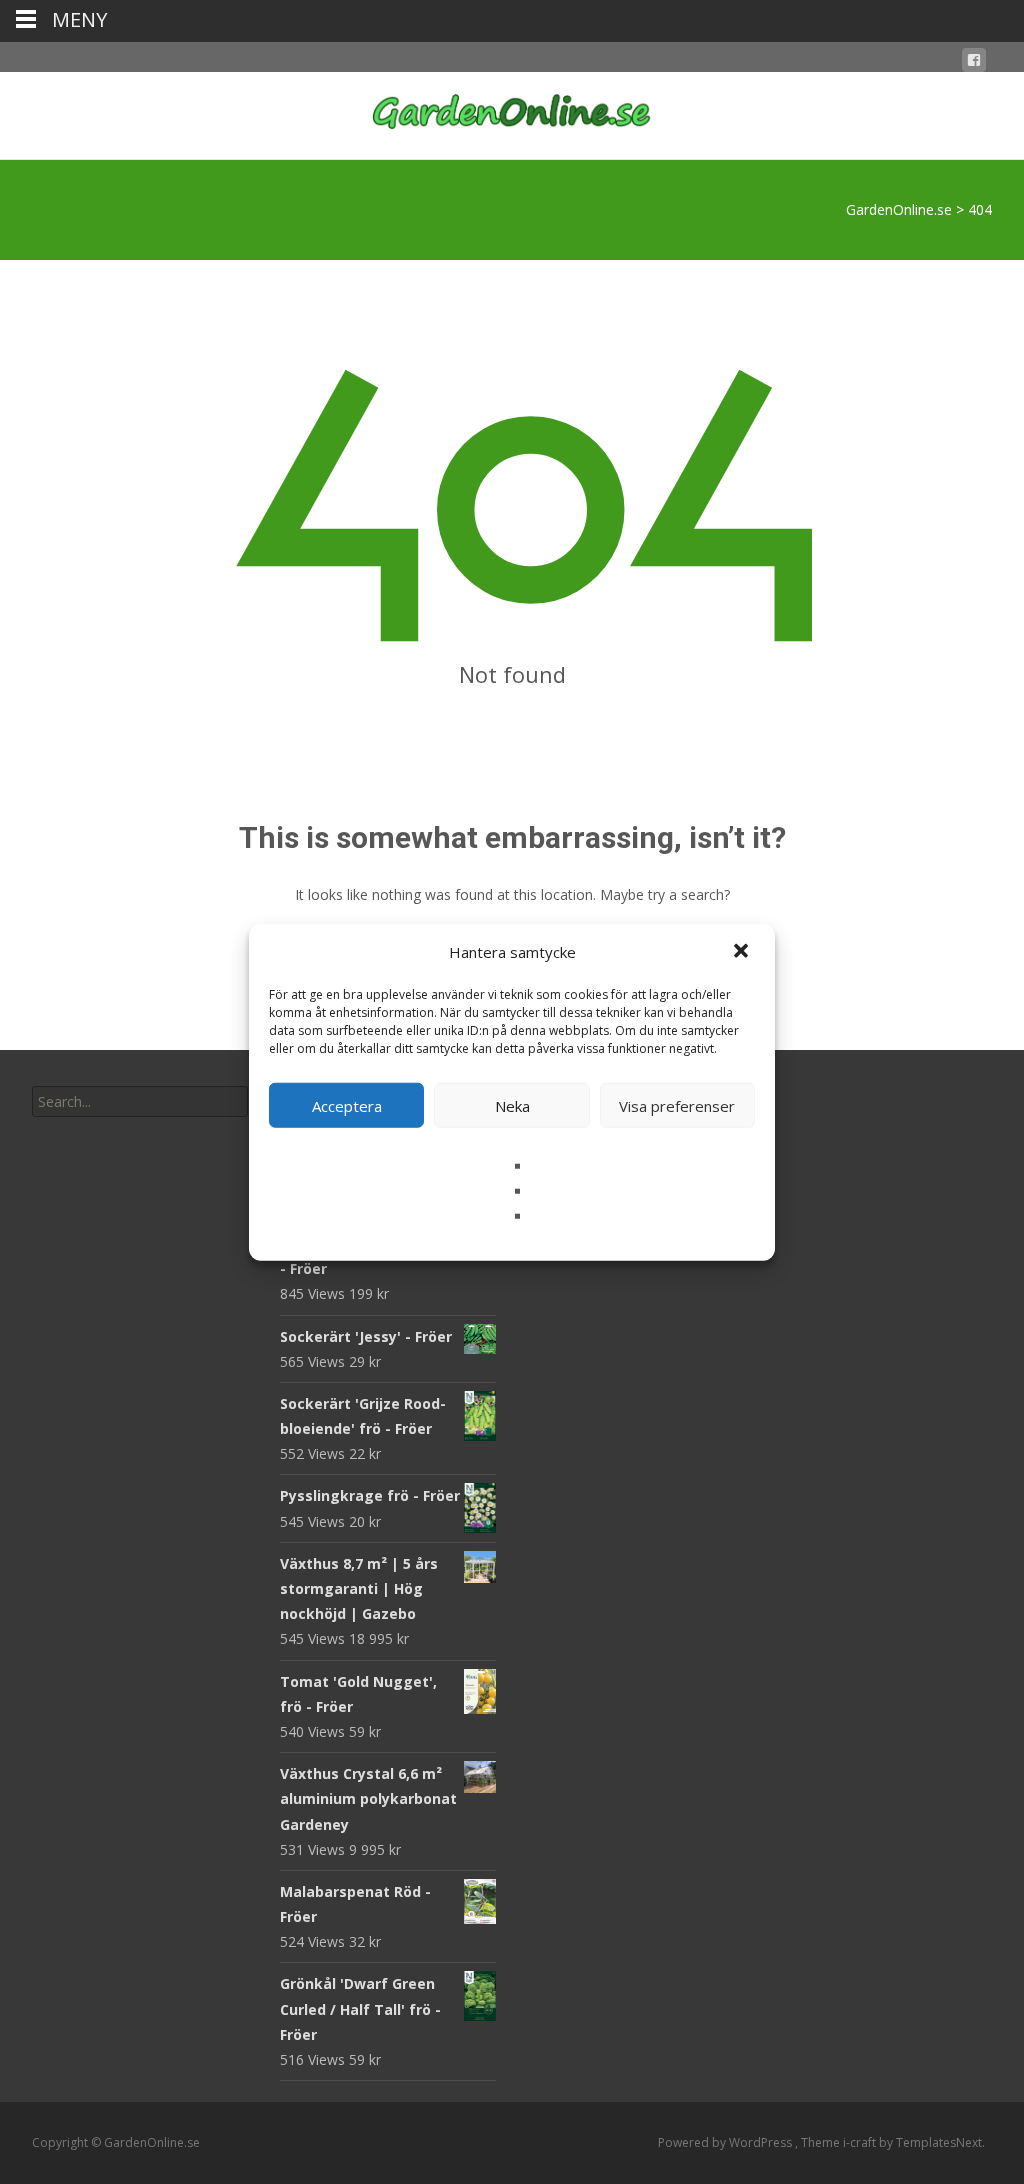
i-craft (861, 2142)
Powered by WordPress (726, 2142)
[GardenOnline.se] (512, 112)
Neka (512, 1105)
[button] (743, 952)
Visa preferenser (677, 1105)
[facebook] (974, 63)
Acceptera (347, 1105)
